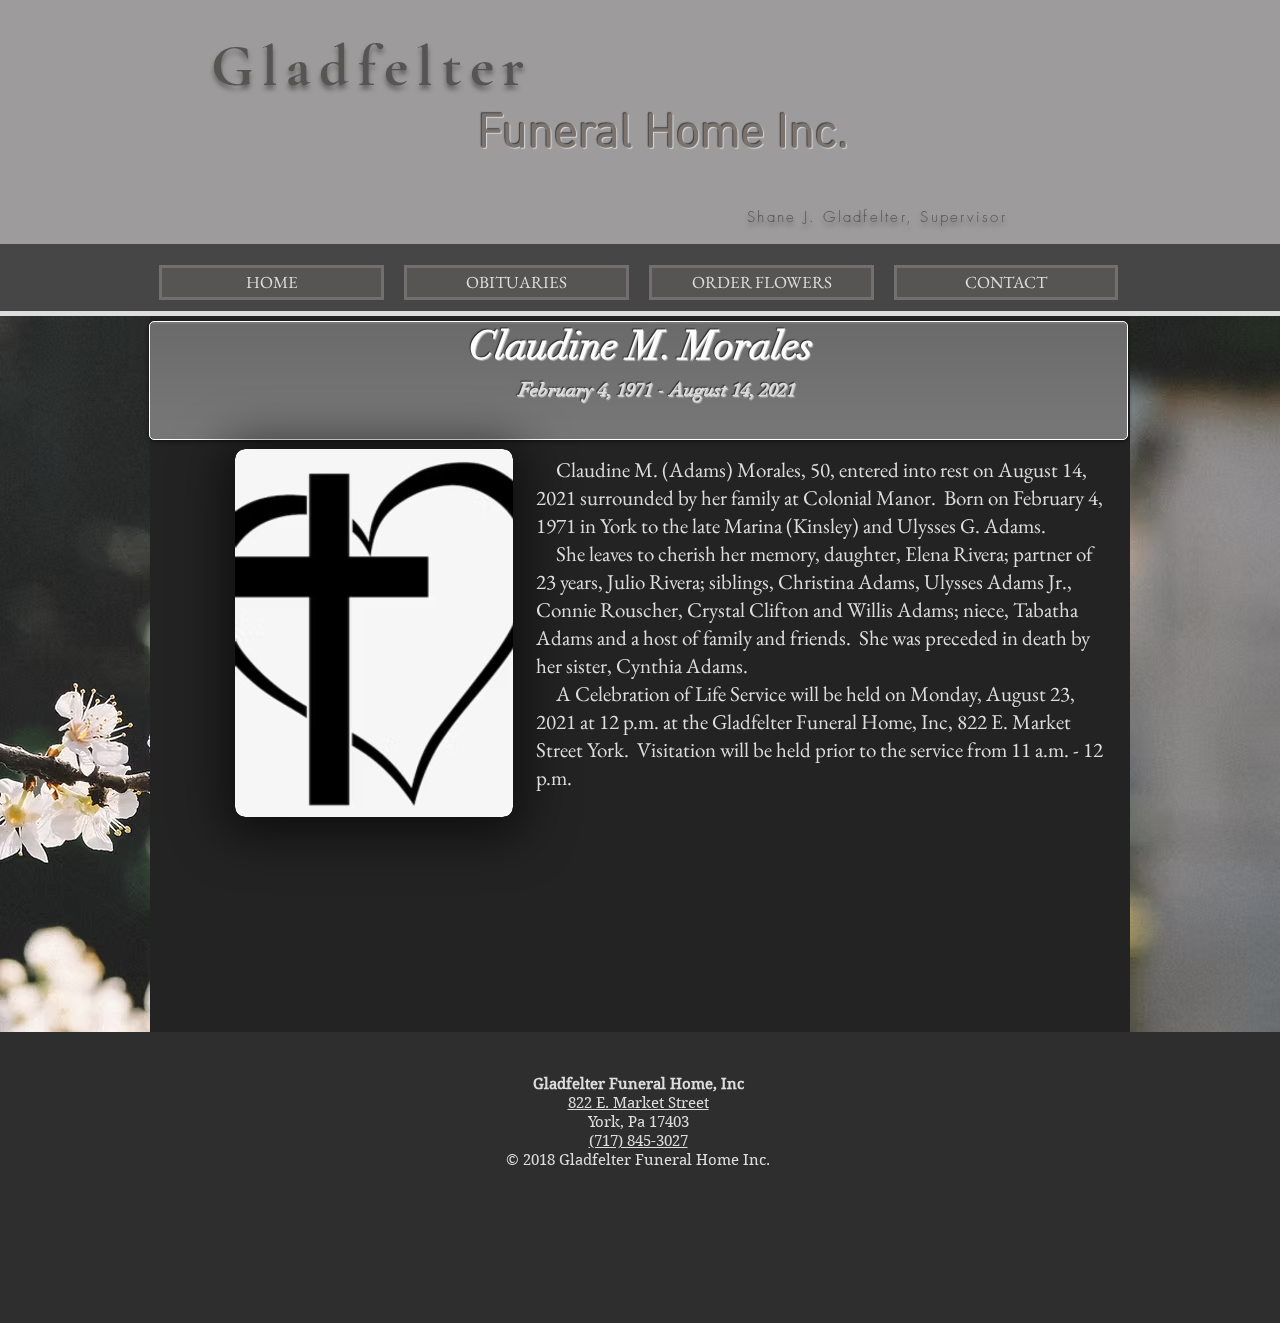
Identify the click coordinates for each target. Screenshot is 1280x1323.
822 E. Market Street (638, 1103)
